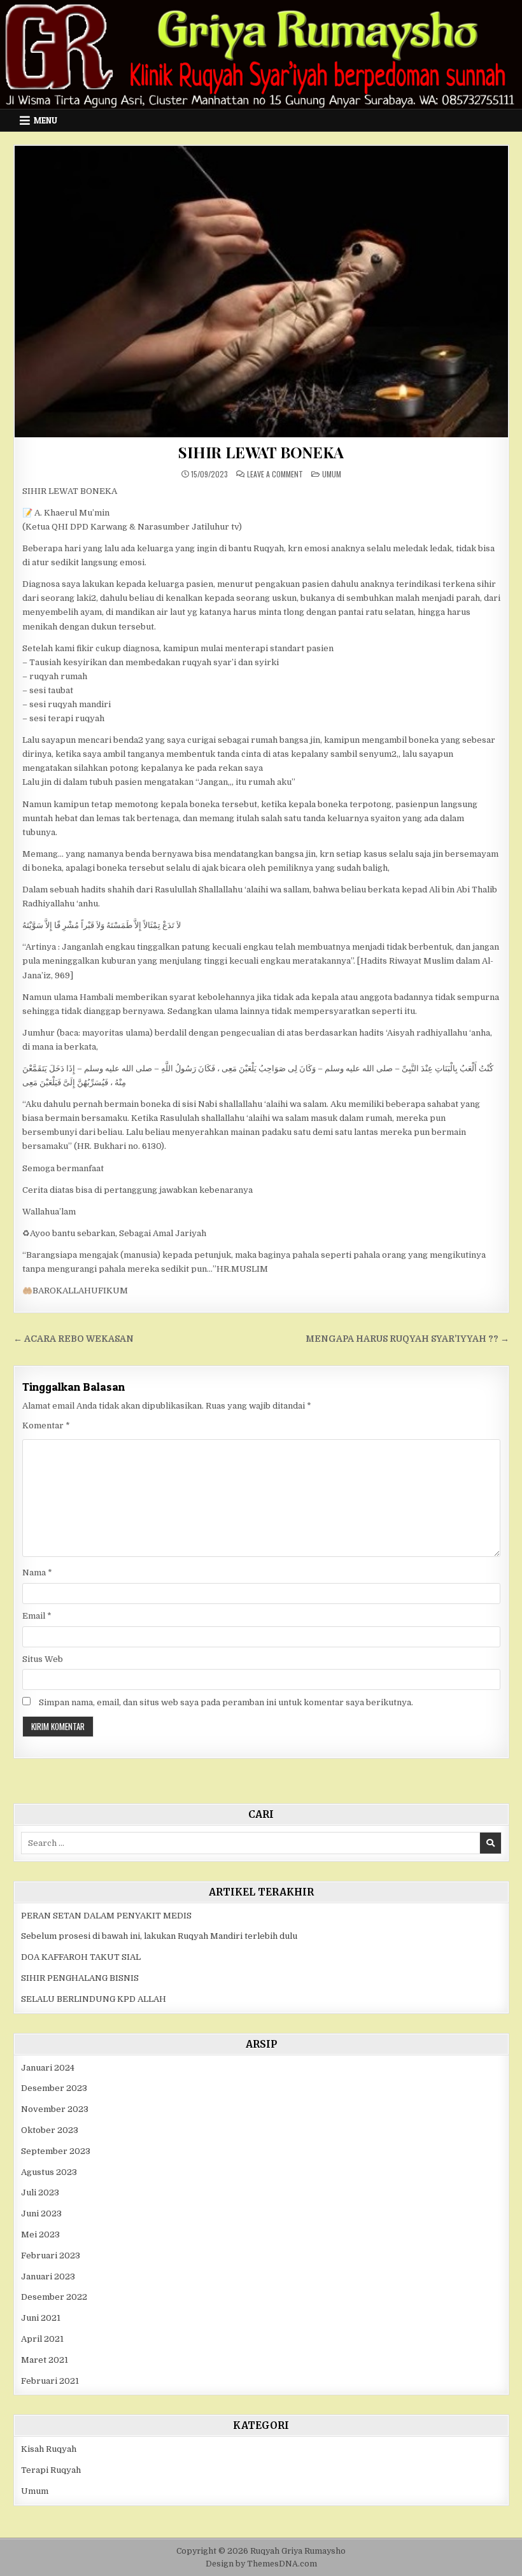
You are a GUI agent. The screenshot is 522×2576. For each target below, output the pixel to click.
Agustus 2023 (49, 2172)
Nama (37, 1573)
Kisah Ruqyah (49, 2449)
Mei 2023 (40, 2235)
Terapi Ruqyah (51, 2470)
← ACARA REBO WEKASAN (74, 1339)
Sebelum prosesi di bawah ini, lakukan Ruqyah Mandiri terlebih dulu (159, 1936)
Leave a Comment (275, 474)
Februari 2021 (50, 2381)
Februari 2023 (51, 2256)
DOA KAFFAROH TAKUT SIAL (81, 1957)
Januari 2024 (48, 2068)
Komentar (46, 1425)
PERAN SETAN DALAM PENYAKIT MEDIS (106, 1916)
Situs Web (43, 1659)
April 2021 (42, 2339)
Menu (46, 120)
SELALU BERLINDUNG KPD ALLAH (94, 1999)
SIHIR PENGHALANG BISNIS (80, 1978)
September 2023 (56, 2151)
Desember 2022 (54, 2297)
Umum (332, 474)
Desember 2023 (54, 2088)
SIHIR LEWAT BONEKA (261, 452)
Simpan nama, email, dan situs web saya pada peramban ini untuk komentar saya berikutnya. (226, 1702)
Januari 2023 (48, 2277)
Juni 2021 (41, 2318)
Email (37, 1616)
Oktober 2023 (50, 2130)
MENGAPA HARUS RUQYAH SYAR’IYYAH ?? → (407, 1339)
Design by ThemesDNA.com (261, 2564)
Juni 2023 (41, 2214)
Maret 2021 (45, 2360)
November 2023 (55, 2109)
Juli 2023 (40, 2192)
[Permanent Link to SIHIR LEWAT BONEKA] (261, 292)
